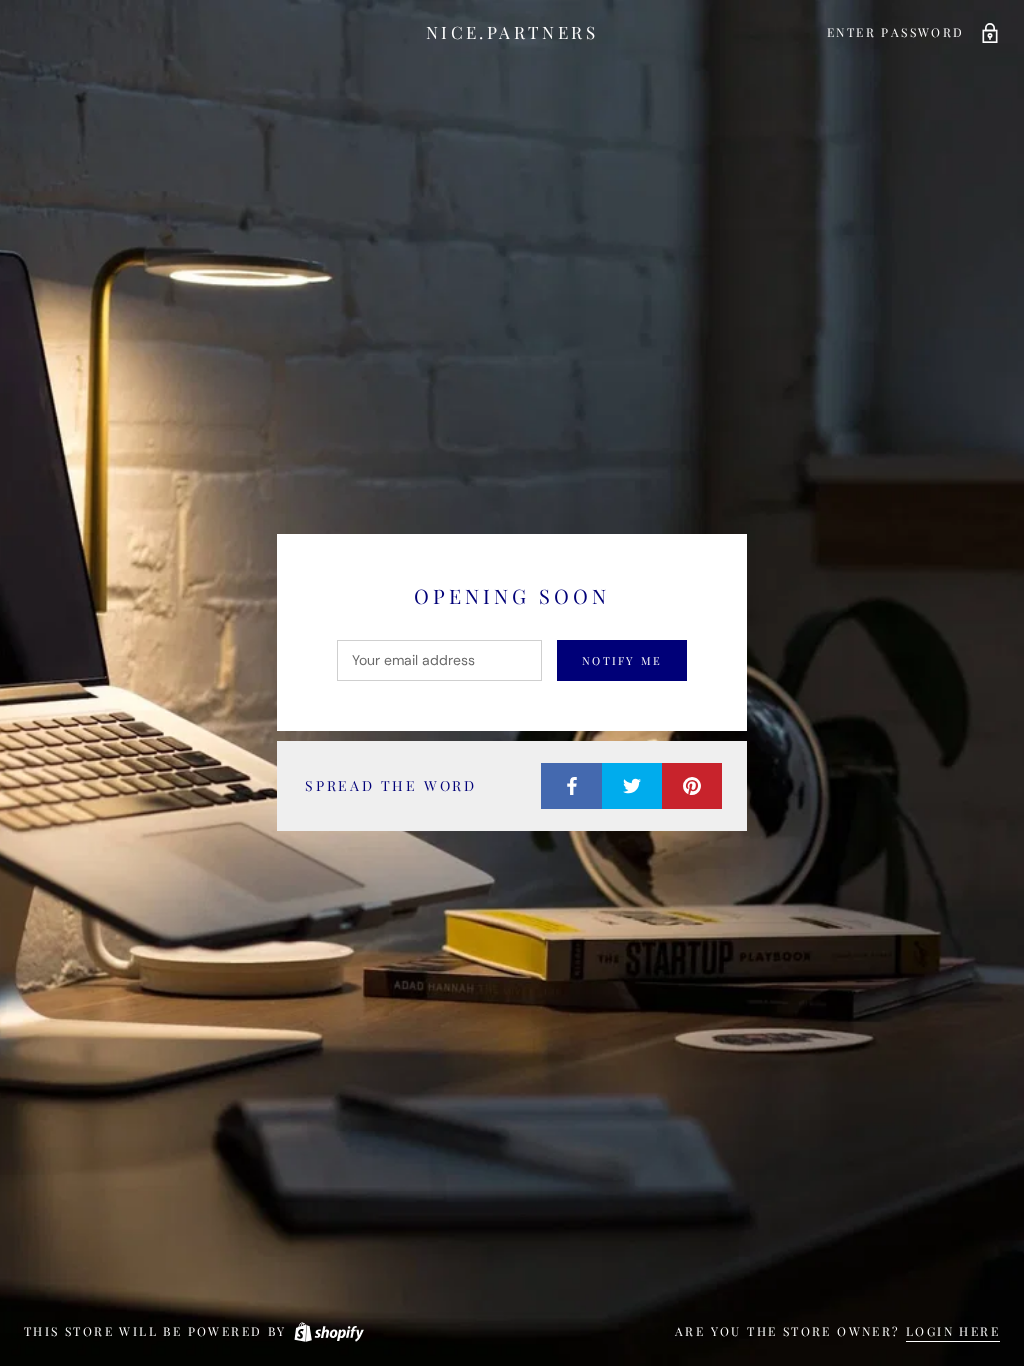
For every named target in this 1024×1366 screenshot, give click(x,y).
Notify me (622, 660)
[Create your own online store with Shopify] (328, 1331)
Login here (953, 1331)
